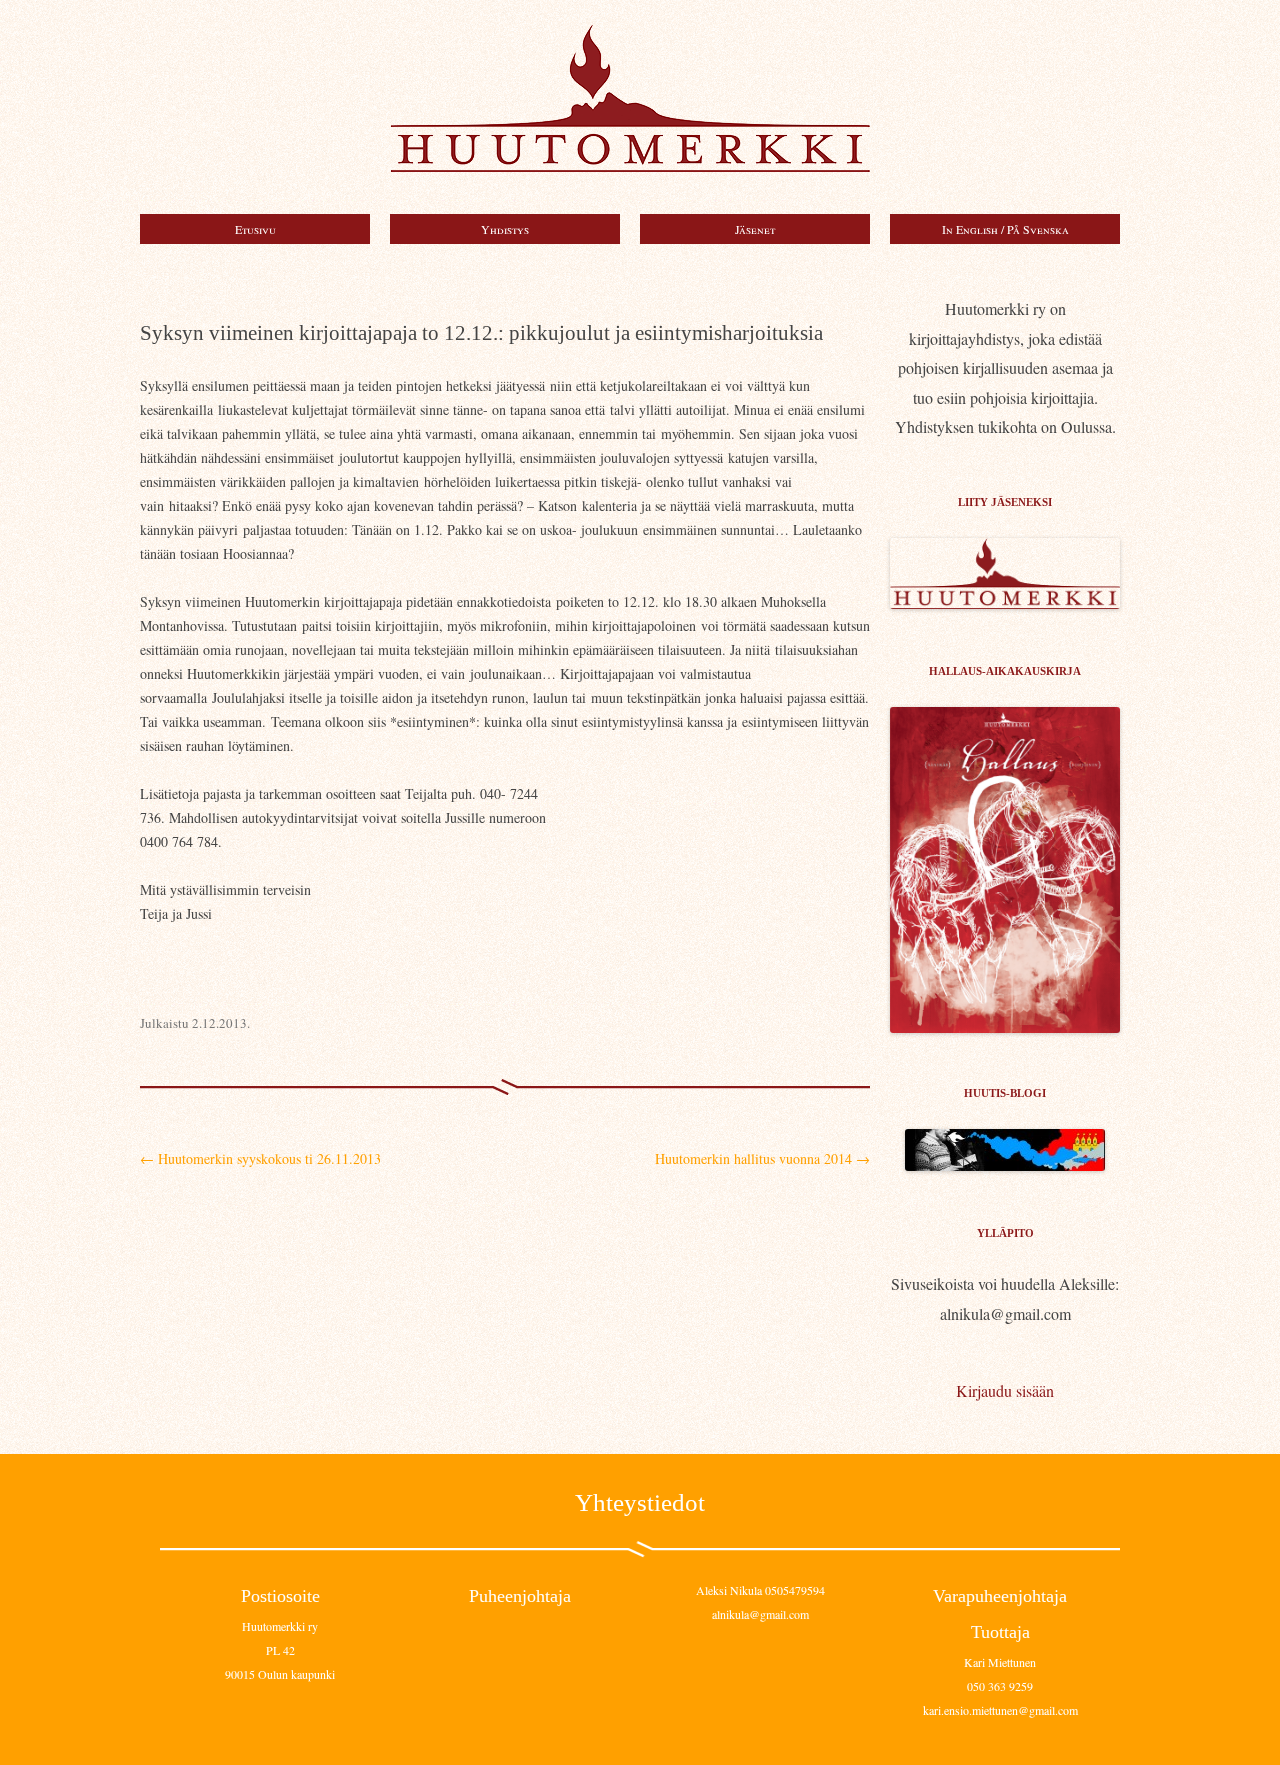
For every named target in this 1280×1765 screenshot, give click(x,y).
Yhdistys (505, 229)
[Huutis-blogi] (1005, 1164)
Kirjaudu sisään (1005, 1390)
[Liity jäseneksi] (1005, 602)
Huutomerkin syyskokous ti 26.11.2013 (260, 1158)
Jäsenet (755, 229)
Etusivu (255, 229)
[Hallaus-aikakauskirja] (1005, 870)
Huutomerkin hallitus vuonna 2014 (762, 1158)
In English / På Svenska (1005, 229)
